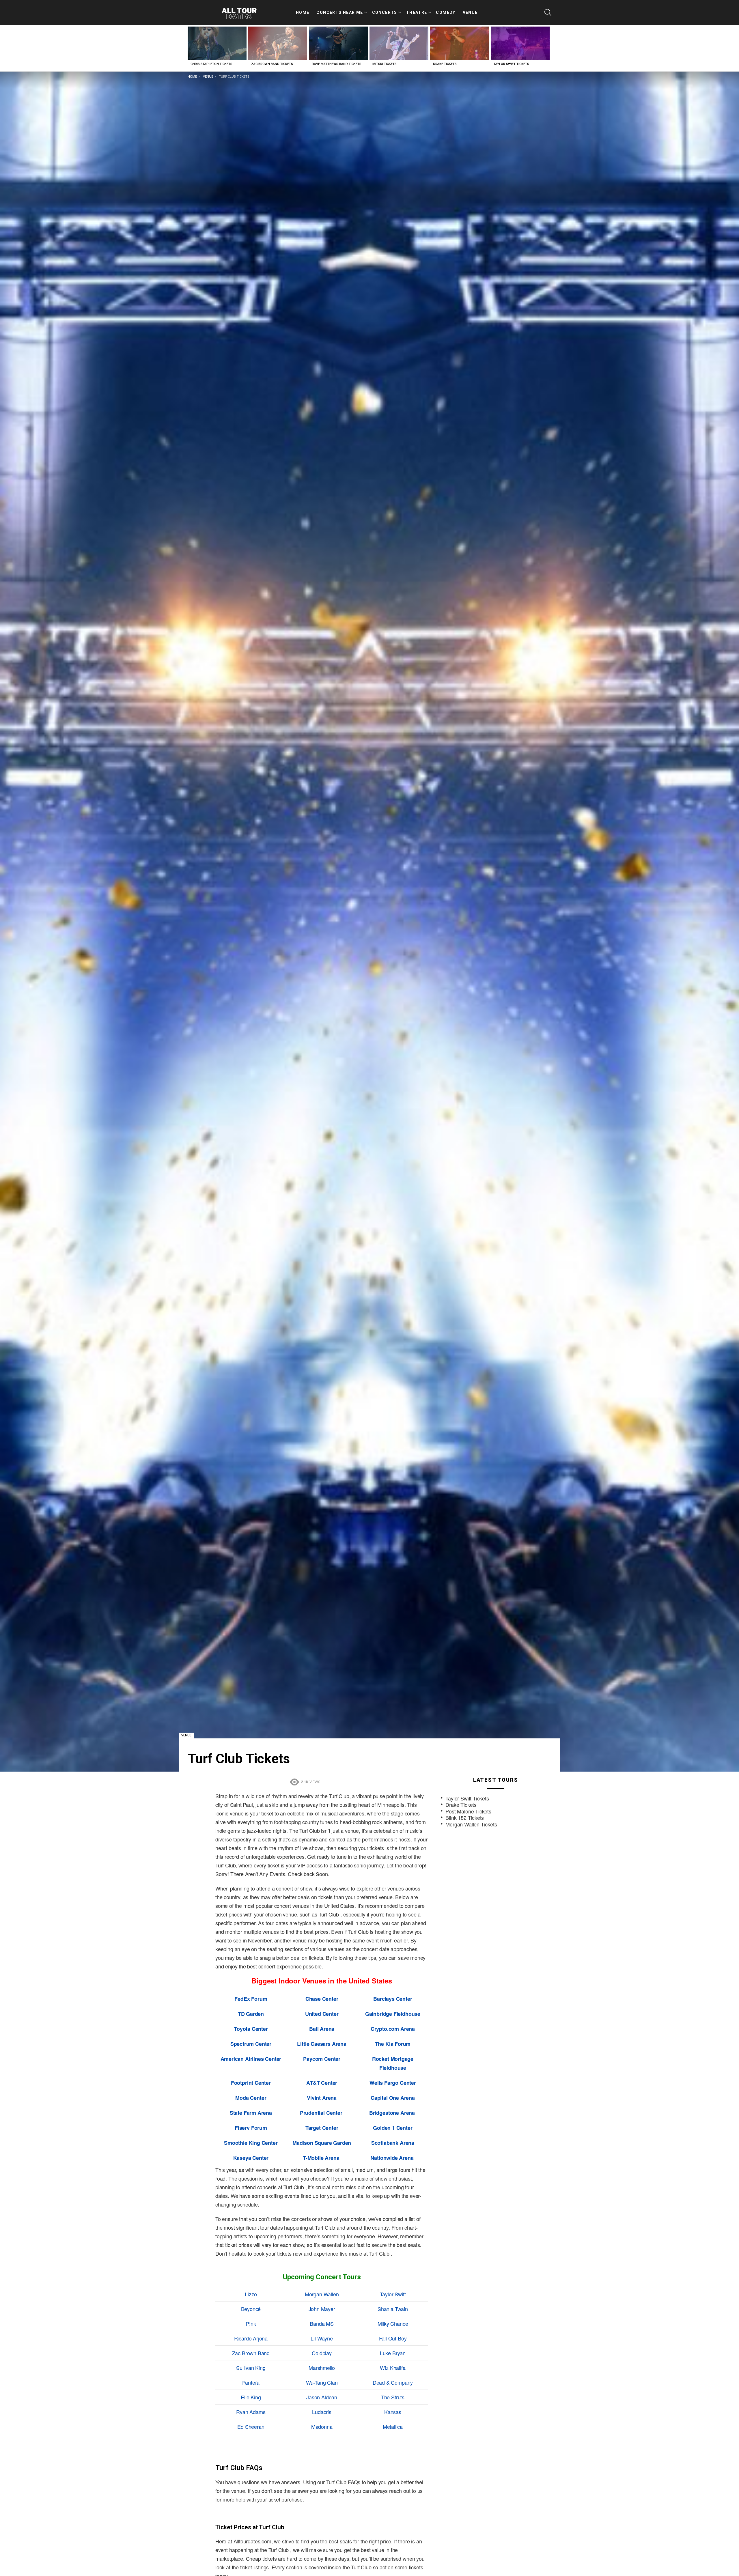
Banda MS (322, 2323)
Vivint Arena (322, 2098)
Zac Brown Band (251, 2353)
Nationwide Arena (392, 2158)
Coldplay (322, 2353)
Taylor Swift (393, 2294)
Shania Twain (393, 2309)
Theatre (417, 12)
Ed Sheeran (251, 2426)
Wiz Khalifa (393, 2368)
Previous (191, 48)
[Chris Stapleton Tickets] (217, 43)
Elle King (251, 2397)
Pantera (251, 2382)
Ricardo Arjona (251, 2338)
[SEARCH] (548, 12)
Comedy (446, 12)
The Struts (393, 2397)
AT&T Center (322, 2083)
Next (548, 48)
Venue (470, 12)
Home (303, 12)
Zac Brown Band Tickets (272, 64)
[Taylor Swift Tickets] (520, 43)
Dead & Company (393, 2382)
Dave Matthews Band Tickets (337, 64)
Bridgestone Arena (392, 2113)
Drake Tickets (445, 64)
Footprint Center (251, 2083)
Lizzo (251, 2294)
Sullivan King (251, 2368)
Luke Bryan (393, 2353)
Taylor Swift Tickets (511, 64)
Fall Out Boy (393, 2338)
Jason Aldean (322, 2397)
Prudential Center (321, 2113)
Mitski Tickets (385, 64)
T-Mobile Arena (321, 2158)
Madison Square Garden (322, 2143)
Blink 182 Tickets (465, 1818)
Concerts (385, 12)
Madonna (322, 2426)
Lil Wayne (322, 2338)
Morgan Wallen (322, 2294)
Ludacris (322, 2412)
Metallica (393, 2426)
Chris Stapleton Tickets (211, 64)
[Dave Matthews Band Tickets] (338, 43)
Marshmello (322, 2368)
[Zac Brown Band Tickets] (278, 43)
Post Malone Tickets (468, 1811)
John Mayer (322, 2309)
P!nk (251, 2323)
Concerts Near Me (340, 12)
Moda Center (251, 2098)
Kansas (393, 2412)
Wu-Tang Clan (322, 2382)
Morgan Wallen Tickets (471, 1824)
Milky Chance (393, 2323)
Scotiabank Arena (393, 2143)
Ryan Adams (251, 2412)
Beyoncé (251, 2309)
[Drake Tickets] (460, 43)
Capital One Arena (393, 2098)
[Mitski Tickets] (399, 43)
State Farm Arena (251, 2113)
